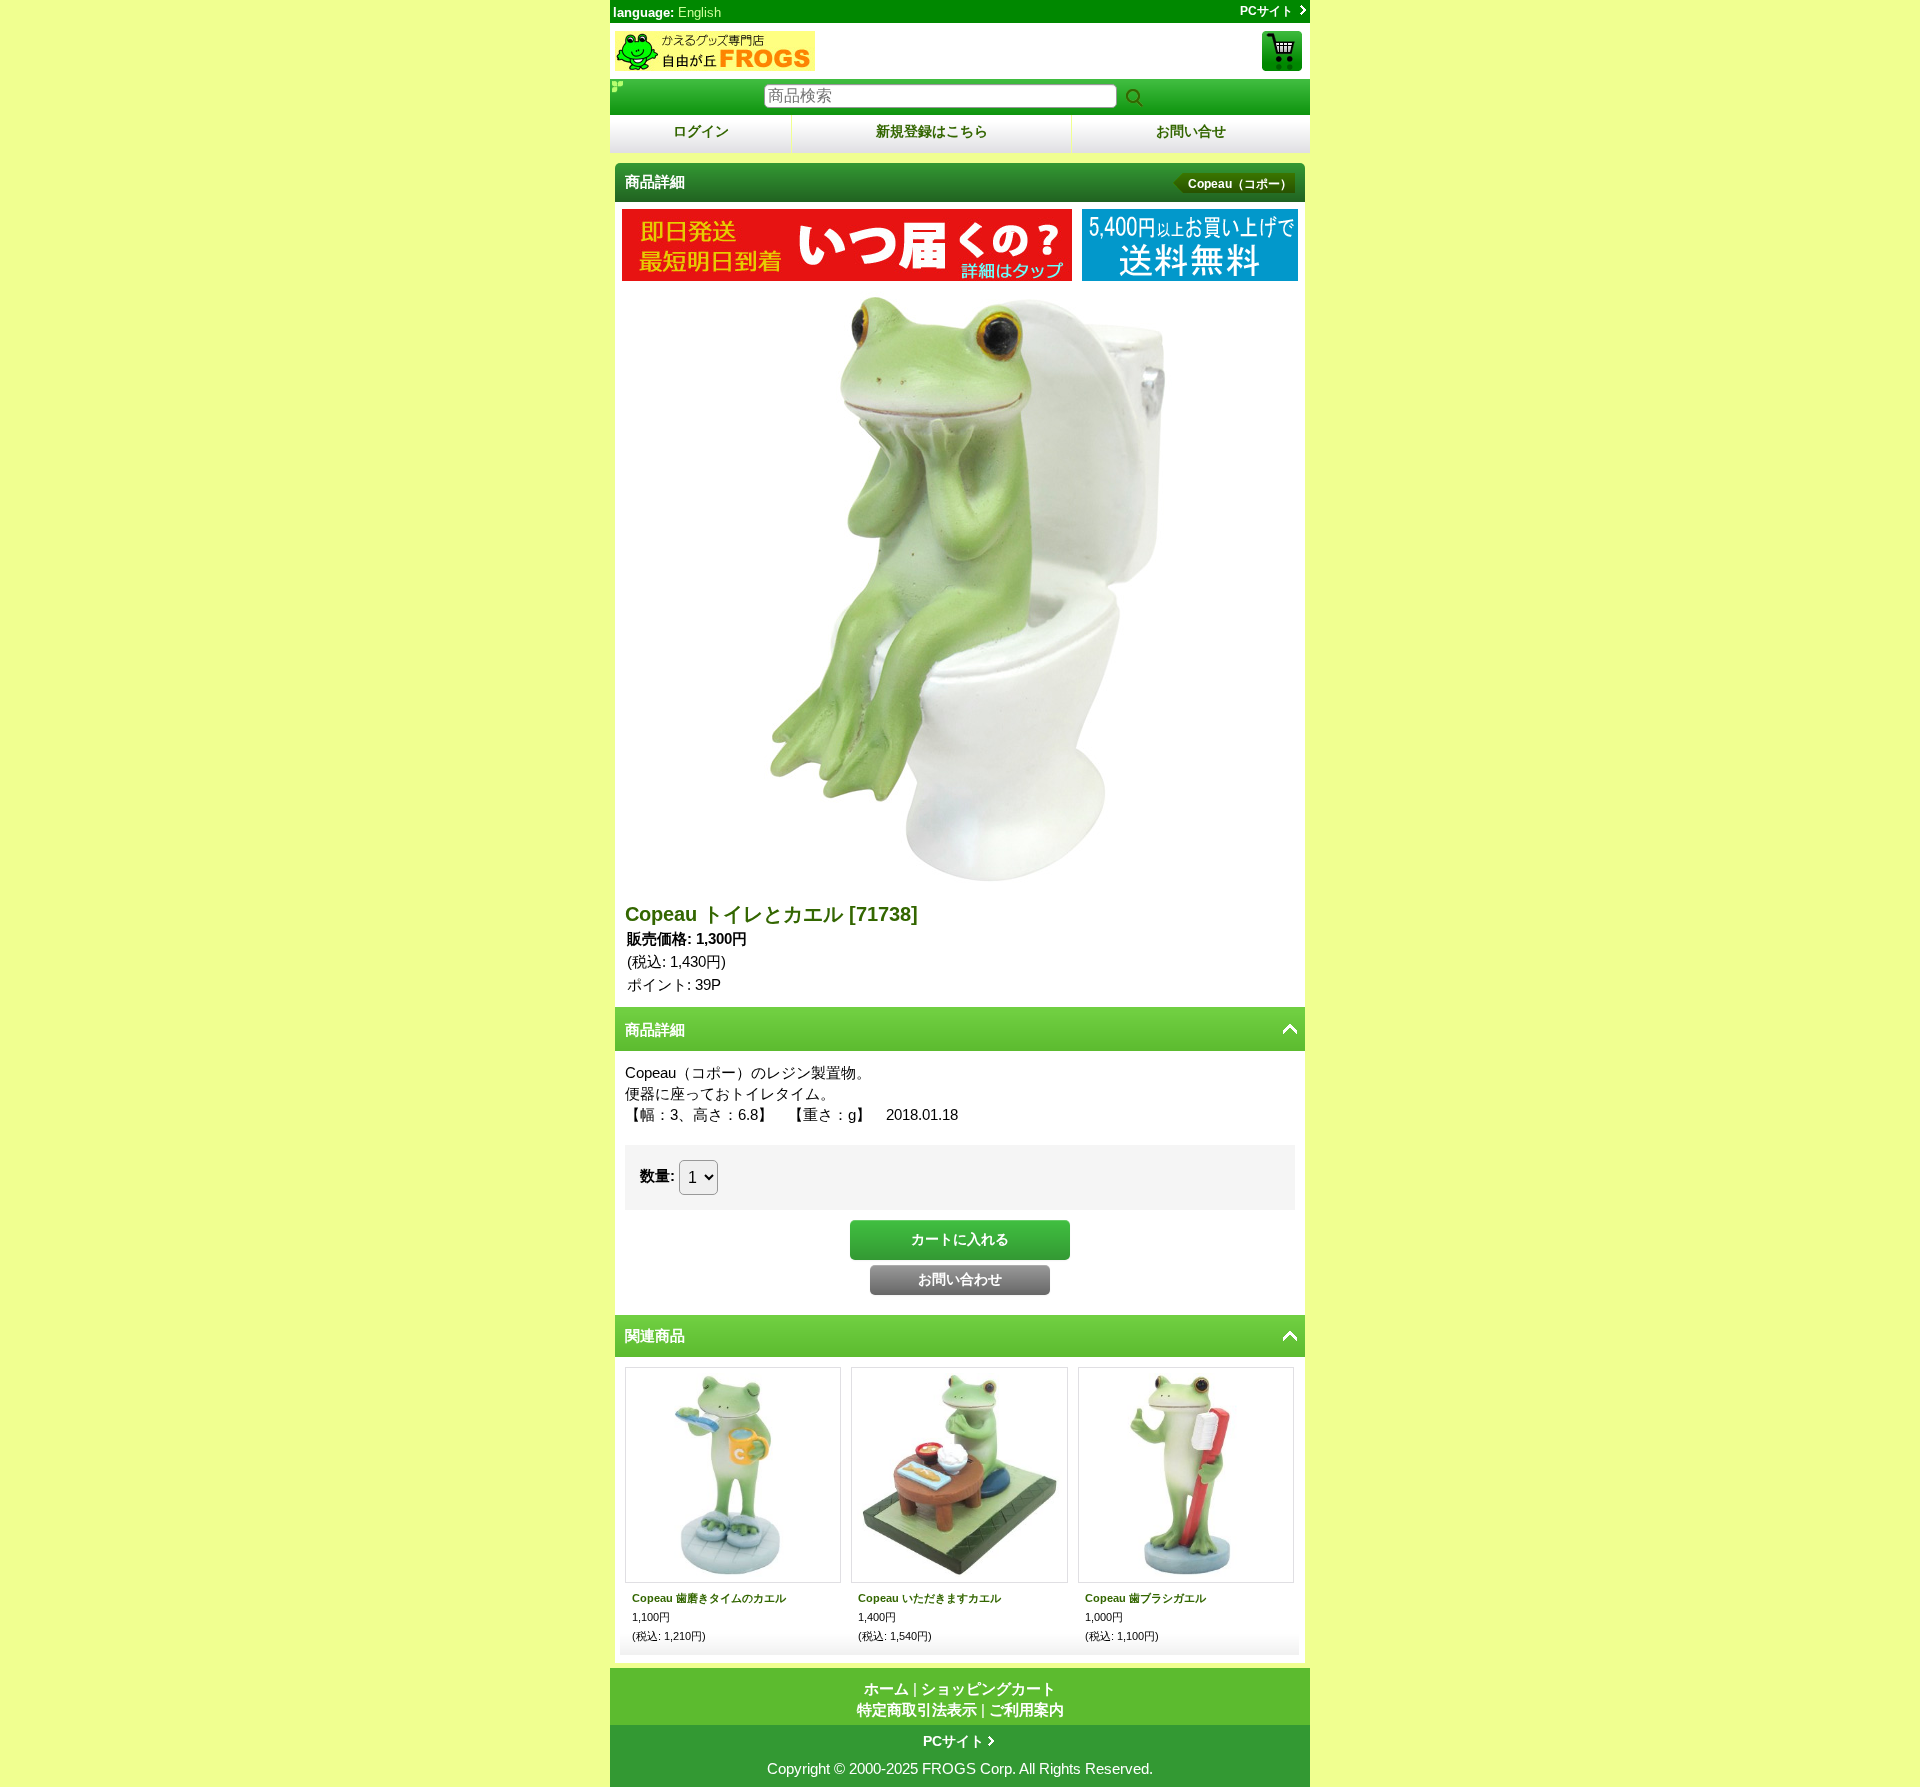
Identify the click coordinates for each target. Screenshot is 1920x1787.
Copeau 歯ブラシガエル (1145, 1598)
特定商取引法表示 (917, 1709)
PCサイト (1266, 11)
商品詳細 (655, 1029)
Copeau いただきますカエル (929, 1598)
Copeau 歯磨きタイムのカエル (709, 1598)
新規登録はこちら (932, 131)
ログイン (701, 131)
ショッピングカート (1282, 51)
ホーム (886, 1688)
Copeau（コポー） (1240, 184)
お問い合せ (1191, 131)
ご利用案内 (1026, 1709)
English (699, 12)
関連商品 (655, 1335)
